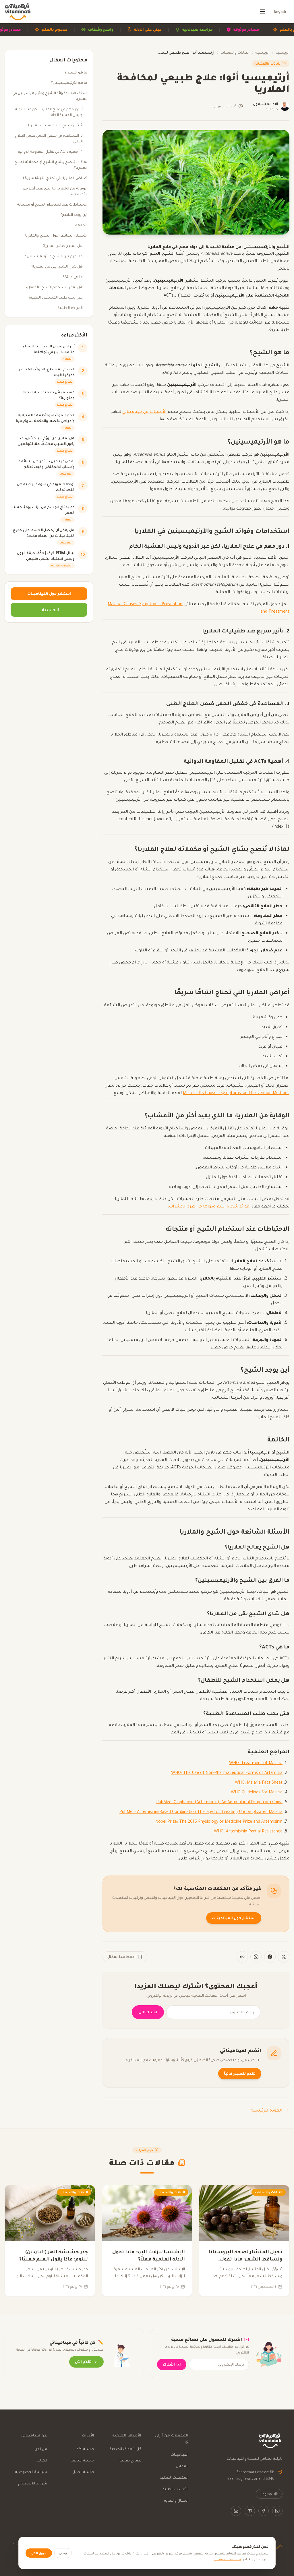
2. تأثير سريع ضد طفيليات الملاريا (55, 125)
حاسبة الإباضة (82, 2460)
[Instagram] (277, 2511)
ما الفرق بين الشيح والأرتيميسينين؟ (54, 256)
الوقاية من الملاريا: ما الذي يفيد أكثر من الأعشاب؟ (55, 191)
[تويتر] (284, 1957)
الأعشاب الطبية (176, 2489)
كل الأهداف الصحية (125, 2449)
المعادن (182, 2466)
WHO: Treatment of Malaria (256, 1763)
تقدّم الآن (83, 2362)
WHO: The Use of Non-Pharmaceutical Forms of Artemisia (227, 1772)
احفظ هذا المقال (121, 1957)
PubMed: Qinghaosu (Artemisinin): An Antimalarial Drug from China (219, 1802)
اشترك (169, 2364)
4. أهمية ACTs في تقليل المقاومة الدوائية (50, 151)
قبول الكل (39, 2553)
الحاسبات (49, 610)
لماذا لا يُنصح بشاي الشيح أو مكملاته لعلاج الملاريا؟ (51, 165)
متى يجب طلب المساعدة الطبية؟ (56, 297)
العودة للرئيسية (267, 2110)
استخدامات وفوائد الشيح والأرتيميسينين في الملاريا (50, 96)
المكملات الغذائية (174, 2477)
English (280, 11)
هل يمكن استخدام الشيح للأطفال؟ (54, 287)
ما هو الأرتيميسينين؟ (69, 83)
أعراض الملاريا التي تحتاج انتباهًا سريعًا (55, 178)
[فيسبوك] (270, 1957)
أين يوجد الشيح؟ (74, 215)
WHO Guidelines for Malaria (257, 1792)
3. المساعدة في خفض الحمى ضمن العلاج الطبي (49, 138)
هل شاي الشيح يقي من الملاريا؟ (57, 266)
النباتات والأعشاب (235, 52)
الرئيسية (283, 52)
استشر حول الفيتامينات (234, 1918)
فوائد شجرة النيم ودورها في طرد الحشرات (209, 1206)
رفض (63, 2553)
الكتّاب (42, 2460)
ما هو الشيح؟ (76, 72)
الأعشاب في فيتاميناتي (144, 411)
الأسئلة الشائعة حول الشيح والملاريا (56, 235)
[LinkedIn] (236, 2511)
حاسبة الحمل (83, 2472)
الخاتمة (81, 225)
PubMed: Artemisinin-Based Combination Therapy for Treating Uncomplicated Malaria (201, 1811)
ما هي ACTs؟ (73, 277)
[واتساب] (256, 1957)
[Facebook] (264, 2511)
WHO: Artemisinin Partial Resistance (248, 1831)
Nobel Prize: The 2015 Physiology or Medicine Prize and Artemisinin (219, 1821)
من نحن (41, 2449)
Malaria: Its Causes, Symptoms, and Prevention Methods (236, 1093)
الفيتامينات (179, 2454)
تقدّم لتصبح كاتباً (240, 2073)
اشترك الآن (148, 2012)
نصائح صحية (130, 2460)
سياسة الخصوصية (31, 2472)
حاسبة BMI (85, 2449)
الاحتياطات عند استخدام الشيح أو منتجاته (52, 204)
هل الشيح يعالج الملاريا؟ (63, 246)
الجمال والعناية (176, 2500)
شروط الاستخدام (33, 2483)
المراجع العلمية (70, 308)
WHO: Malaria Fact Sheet (259, 1782)
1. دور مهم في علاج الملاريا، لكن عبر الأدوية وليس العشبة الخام (49, 112)
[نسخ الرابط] (242, 1957)
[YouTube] (250, 2511)
